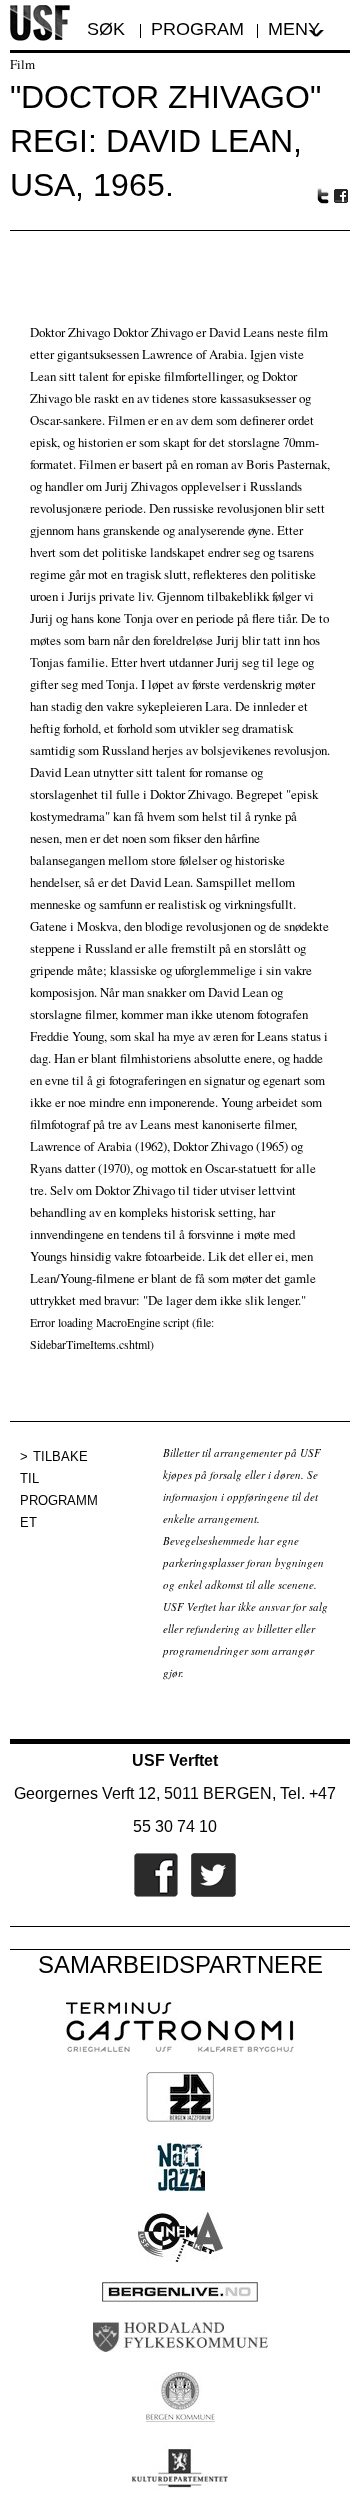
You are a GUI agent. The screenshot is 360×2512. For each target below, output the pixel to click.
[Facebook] (151, 1893)
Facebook (342, 196)
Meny (294, 29)
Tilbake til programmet (59, 1489)
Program (197, 29)
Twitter (323, 196)
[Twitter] (208, 1893)
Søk (108, 29)
